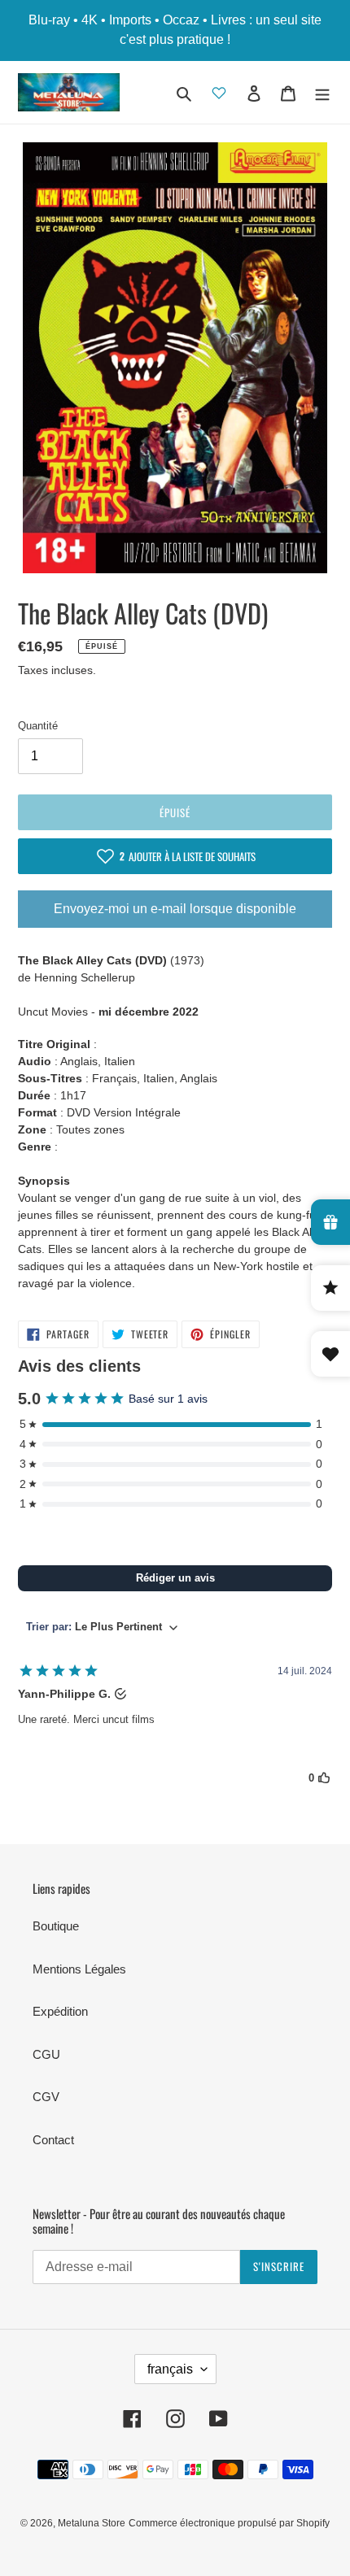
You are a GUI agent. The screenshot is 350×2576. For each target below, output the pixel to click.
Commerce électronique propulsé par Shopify (229, 2523)
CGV (46, 2097)
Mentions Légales (79, 1969)
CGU (46, 2054)
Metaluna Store (92, 2523)
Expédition (60, 2011)
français (170, 2369)
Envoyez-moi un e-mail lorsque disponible (175, 909)
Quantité (38, 726)
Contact (53, 2140)
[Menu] (322, 92)
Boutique (56, 1926)
